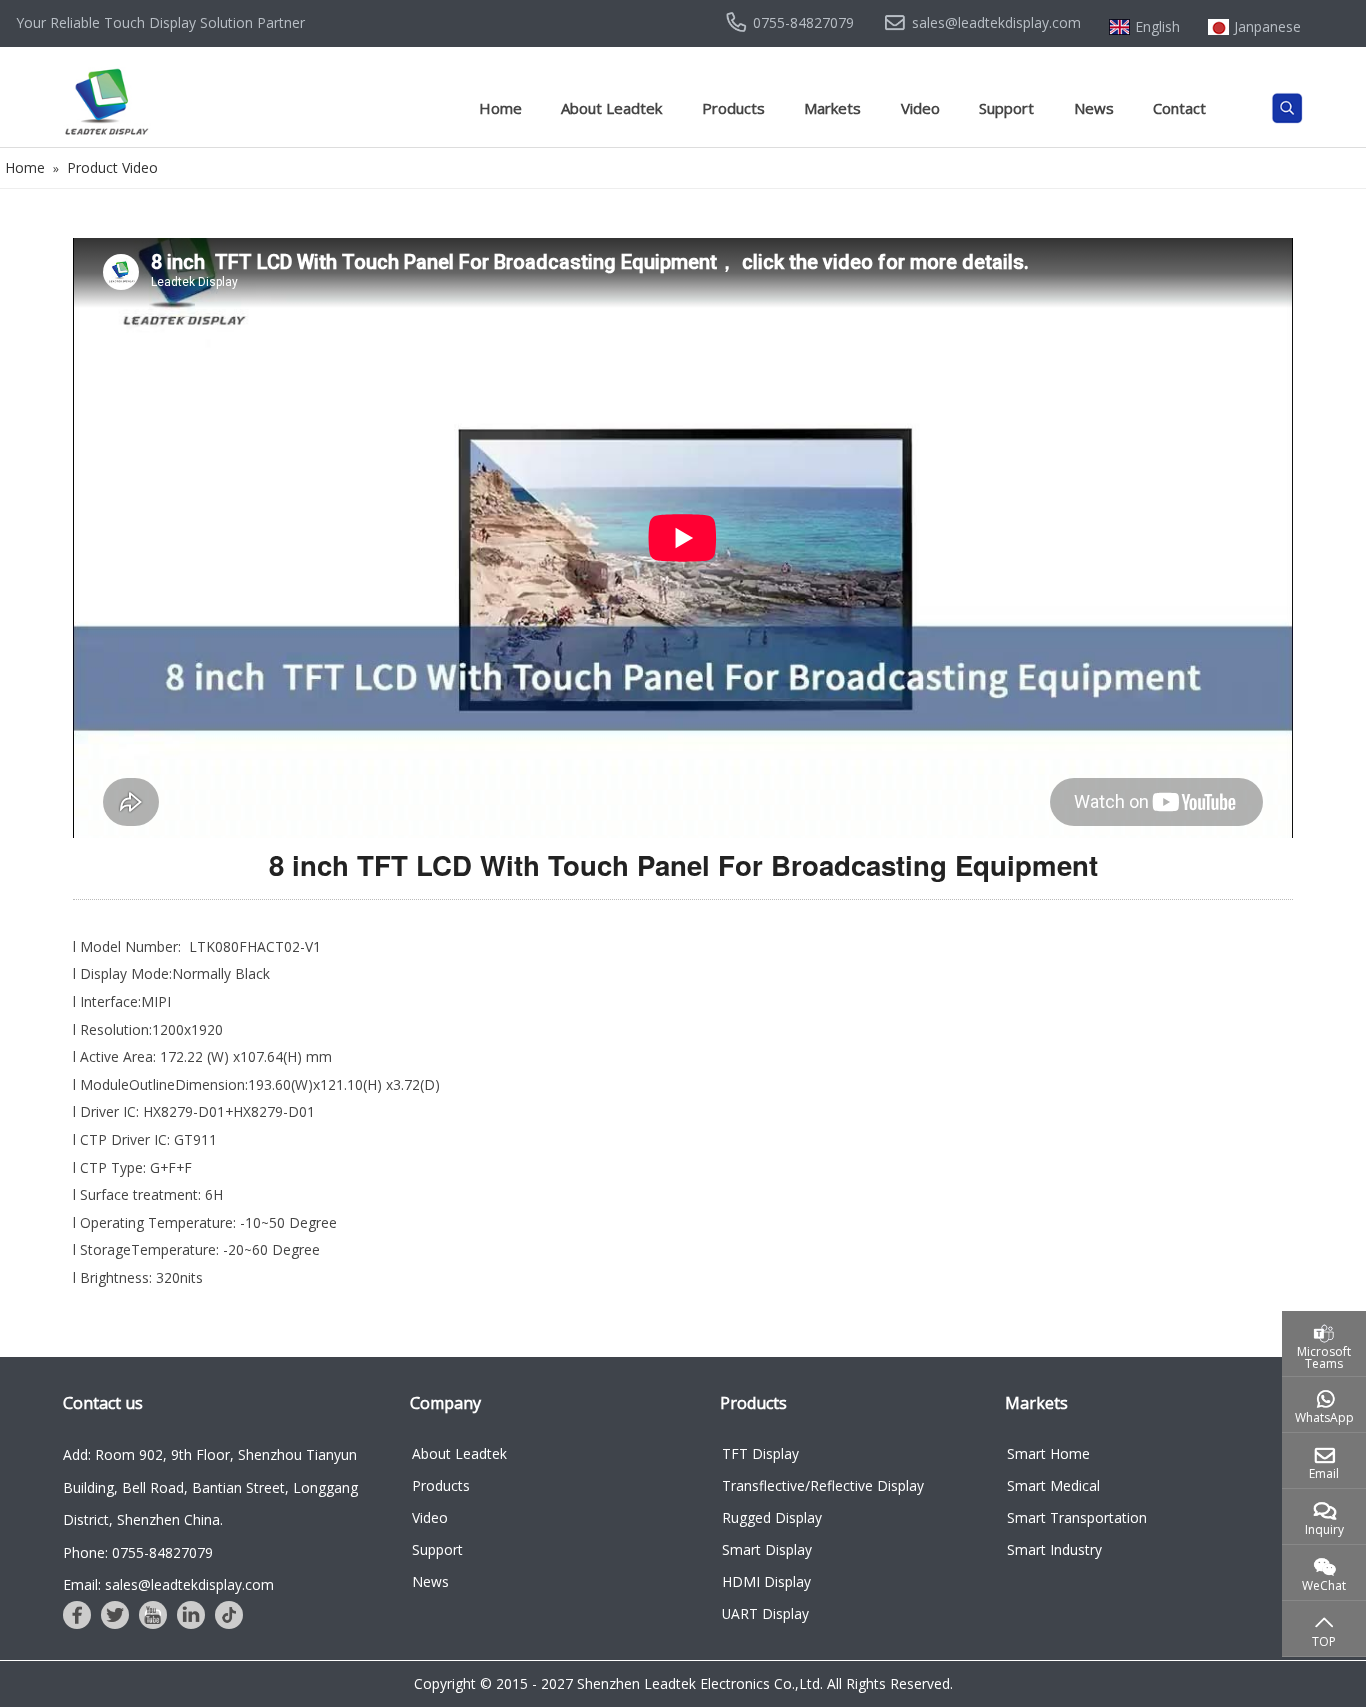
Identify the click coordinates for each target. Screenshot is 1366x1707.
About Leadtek (611, 108)
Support (1006, 108)
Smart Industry (1054, 1549)
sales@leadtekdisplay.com (996, 23)
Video (920, 108)
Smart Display (767, 1549)
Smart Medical (1053, 1485)
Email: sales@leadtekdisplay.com (168, 1584)
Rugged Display (772, 1517)
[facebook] (77, 1615)
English (1157, 27)
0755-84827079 (803, 23)
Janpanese (1267, 27)
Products (733, 108)
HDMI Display (766, 1581)
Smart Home (1048, 1453)
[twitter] (115, 1615)
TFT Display (760, 1453)
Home (500, 108)
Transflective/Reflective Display (823, 1485)
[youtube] (153, 1615)
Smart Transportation (1077, 1517)
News (1094, 108)
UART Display (765, 1613)
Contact (1179, 108)
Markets (832, 108)
